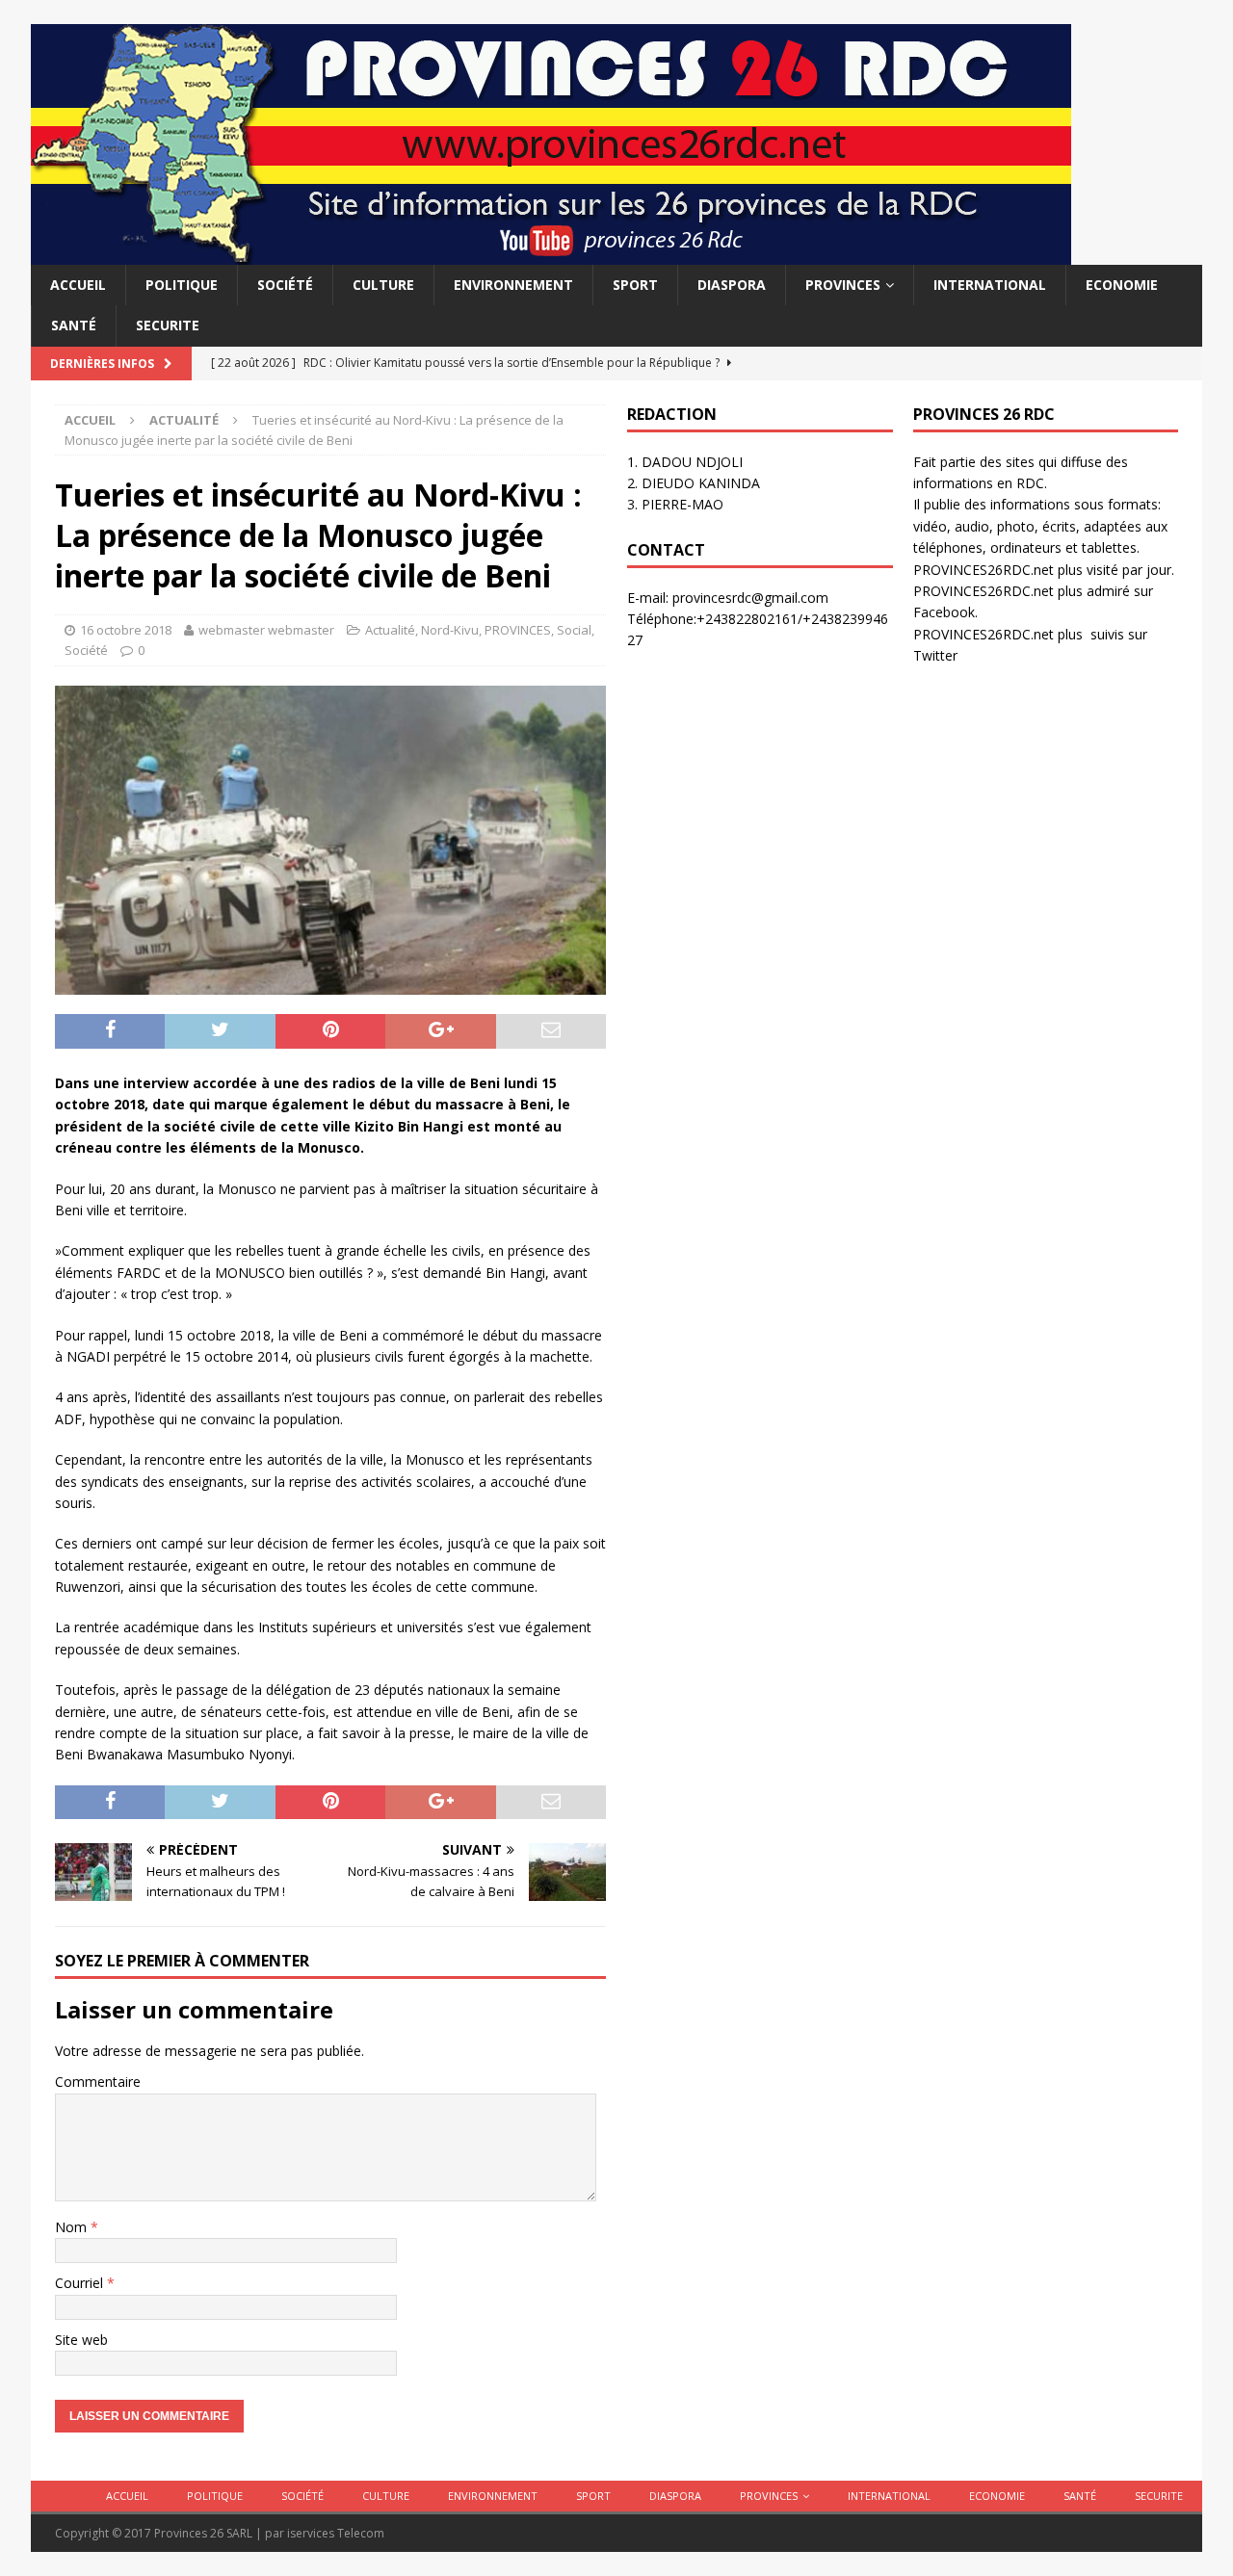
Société (285, 285)
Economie (1122, 285)
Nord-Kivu (450, 630)
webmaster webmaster (266, 630)
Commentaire (98, 2082)
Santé (74, 325)
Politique (182, 285)
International (990, 285)
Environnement (513, 285)
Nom (73, 2227)
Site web (81, 2340)
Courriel (81, 2283)
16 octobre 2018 (126, 630)
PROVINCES (843, 285)
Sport (635, 285)
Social (574, 630)
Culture (383, 285)
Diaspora (732, 285)
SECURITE (168, 325)
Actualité (390, 630)
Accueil (78, 285)
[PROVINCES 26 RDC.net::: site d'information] (551, 254)
